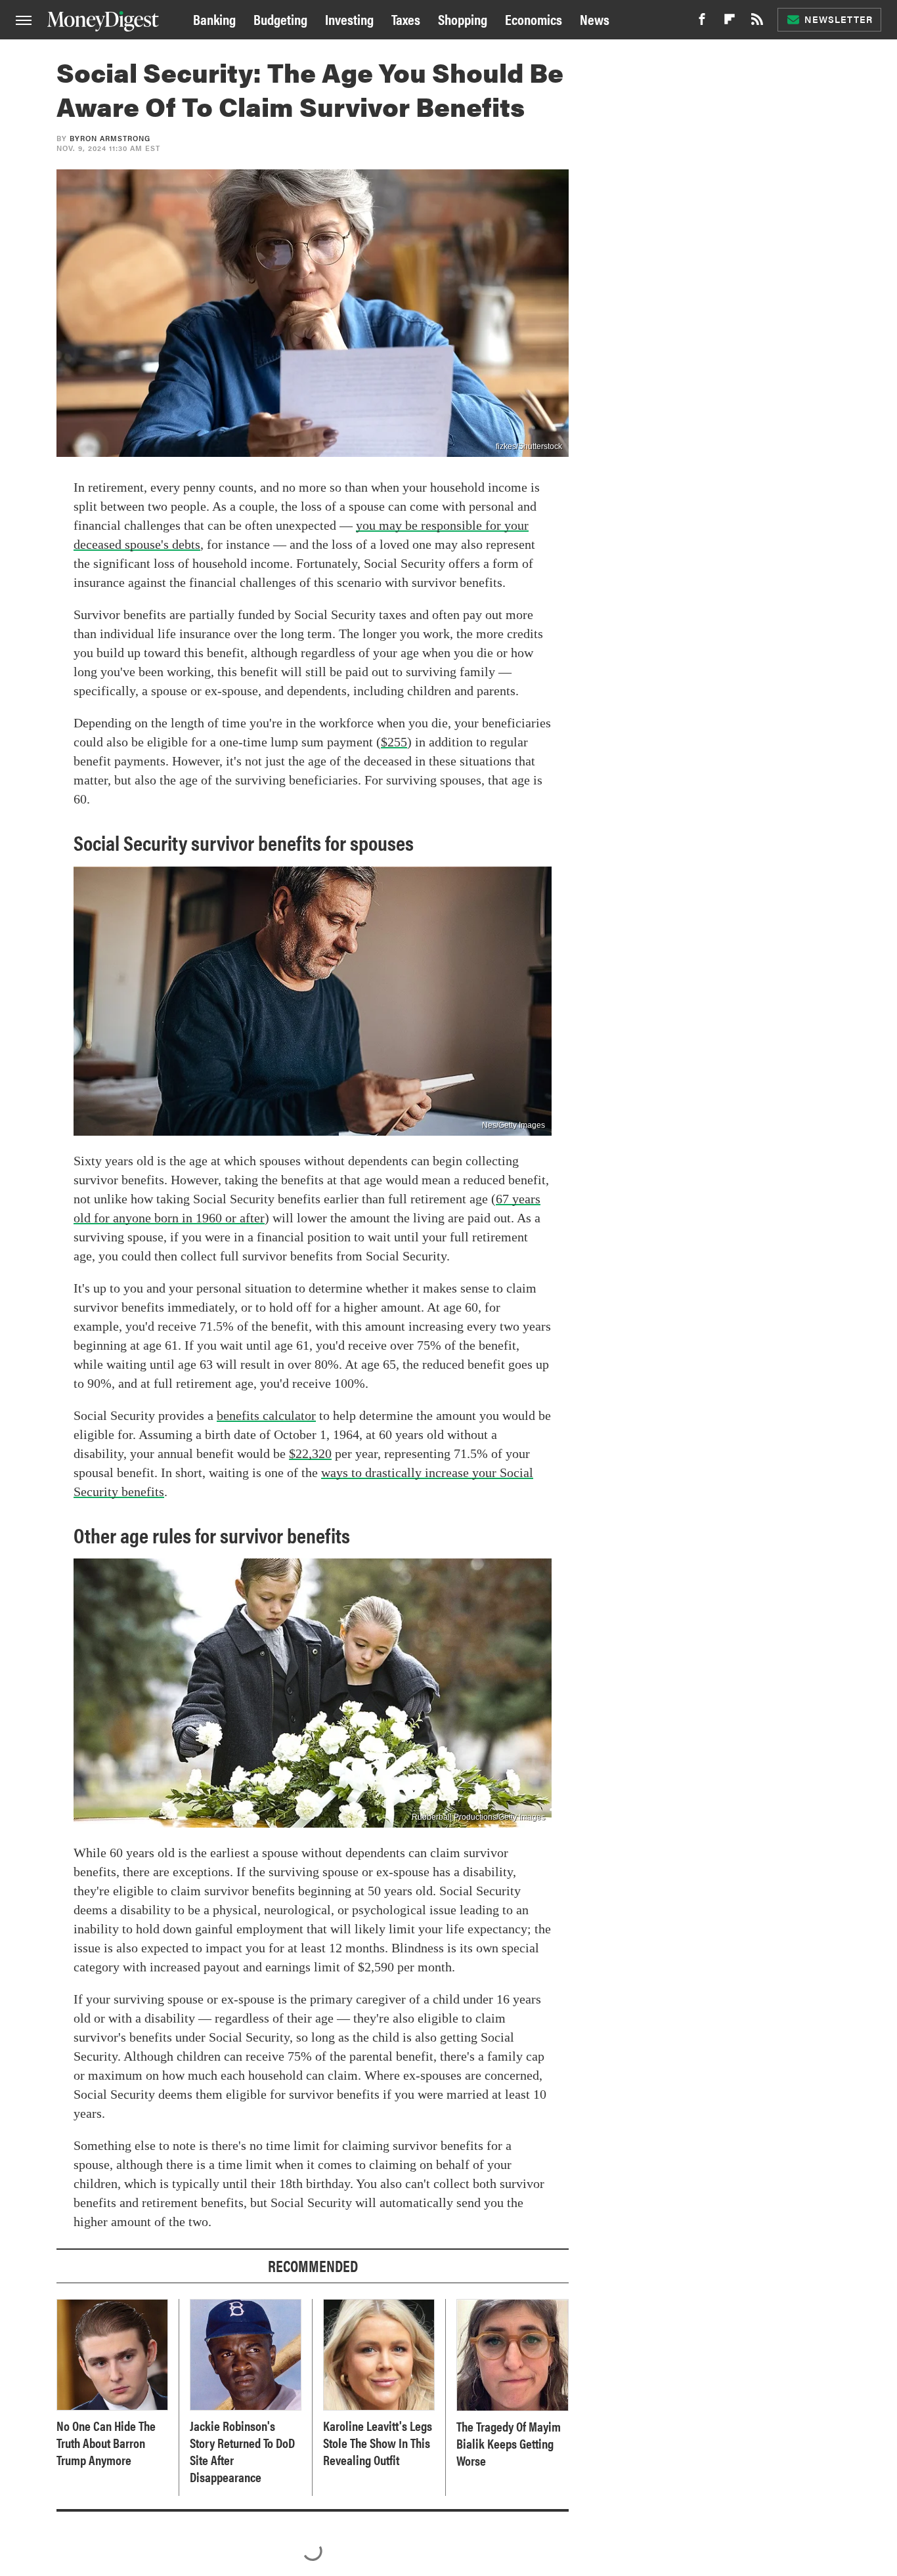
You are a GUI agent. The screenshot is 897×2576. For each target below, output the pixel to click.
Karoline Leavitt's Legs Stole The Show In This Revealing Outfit (378, 2443)
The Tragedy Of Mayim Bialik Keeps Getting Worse (509, 2443)
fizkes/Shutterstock (529, 446)
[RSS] (757, 23)
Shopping (463, 19)
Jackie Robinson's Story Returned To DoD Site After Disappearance (242, 2451)
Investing (349, 19)
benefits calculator (266, 1415)
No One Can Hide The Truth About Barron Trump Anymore (106, 2443)
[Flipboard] (730, 23)
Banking (214, 19)
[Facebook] (702, 23)
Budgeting (280, 19)
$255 (394, 742)
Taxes (406, 19)
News (595, 19)
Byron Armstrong (110, 138)
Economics (534, 19)
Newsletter (839, 19)
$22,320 (310, 1453)
